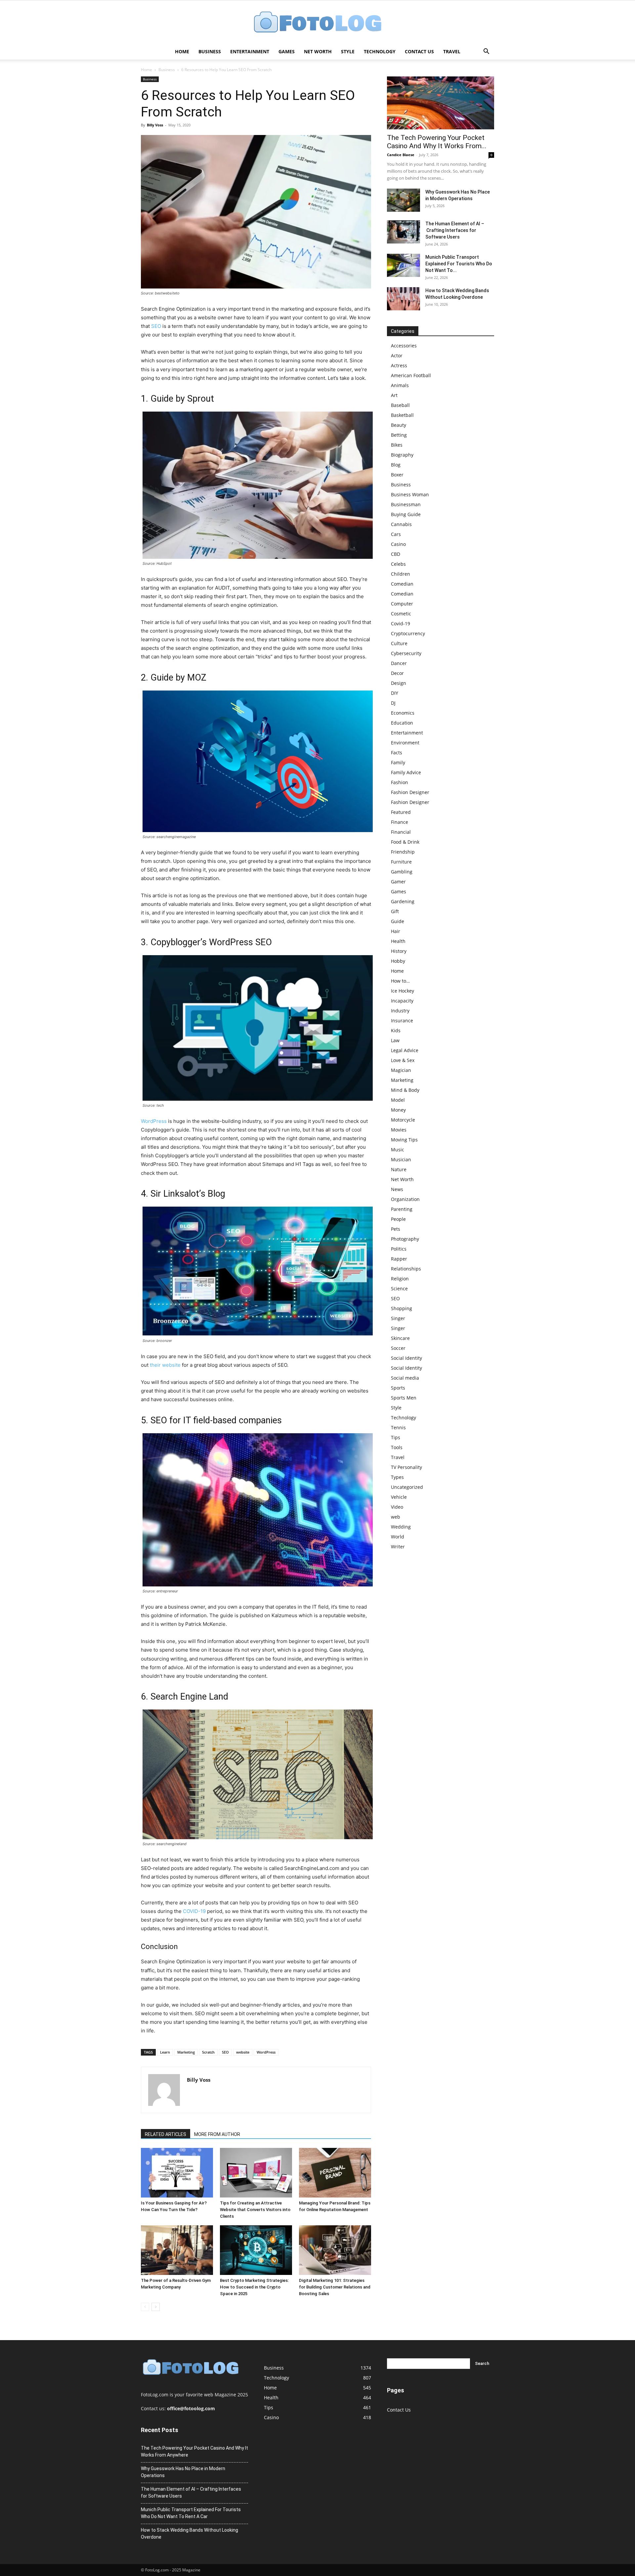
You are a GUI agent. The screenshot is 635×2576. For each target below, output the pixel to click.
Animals (400, 385)
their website (165, 1365)
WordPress (154, 1121)
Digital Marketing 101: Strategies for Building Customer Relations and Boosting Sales (335, 2287)
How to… (400, 981)
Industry (400, 1011)
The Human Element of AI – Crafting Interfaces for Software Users (455, 230)
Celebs (398, 564)
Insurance (402, 1021)
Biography (402, 455)
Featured (401, 812)
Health (398, 941)
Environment (405, 743)
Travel (452, 51)
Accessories (404, 346)
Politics (399, 1249)
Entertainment (250, 51)
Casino (398, 544)
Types (397, 1477)
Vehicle (399, 1497)
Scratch (208, 2052)
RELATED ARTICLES (166, 2134)
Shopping (402, 1308)
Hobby (398, 961)
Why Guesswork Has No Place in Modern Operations (183, 2472)
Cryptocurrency (408, 633)
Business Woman (410, 494)
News (397, 1189)
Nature (399, 1169)
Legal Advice (405, 1050)
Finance (400, 822)
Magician (401, 1070)
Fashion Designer (410, 792)
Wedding (401, 1527)
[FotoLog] (317, 23)
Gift (395, 911)
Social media (405, 1378)
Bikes (397, 445)
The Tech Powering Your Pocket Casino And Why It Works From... (437, 142)
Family (398, 762)
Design (399, 683)
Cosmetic (401, 614)
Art (394, 395)
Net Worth (318, 51)
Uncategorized (407, 1487)
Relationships (406, 1269)
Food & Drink (405, 842)
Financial (401, 832)
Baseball (400, 405)
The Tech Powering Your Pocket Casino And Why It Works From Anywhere (194, 2451)
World (398, 1537)
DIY (395, 693)
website (243, 2052)
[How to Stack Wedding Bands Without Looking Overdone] (403, 299)
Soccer (398, 1348)
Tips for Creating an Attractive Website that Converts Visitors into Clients (255, 2210)
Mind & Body (405, 1090)
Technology (380, 51)
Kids (396, 1030)
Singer (398, 1318)
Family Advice (406, 772)
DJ (393, 703)
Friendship (403, 852)
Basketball (402, 415)
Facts (397, 753)
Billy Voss (155, 125)
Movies (399, 1130)
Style (348, 51)
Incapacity (402, 1001)
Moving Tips (404, 1140)
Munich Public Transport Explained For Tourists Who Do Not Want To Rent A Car (191, 2513)
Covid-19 (401, 623)
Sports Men (404, 1398)
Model (398, 1100)
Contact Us (419, 51)
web (396, 1517)
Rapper (399, 1259)
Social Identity (406, 1358)
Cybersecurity (406, 653)
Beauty (399, 425)
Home (182, 51)
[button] (486, 52)
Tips (396, 1437)
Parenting (402, 1209)
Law (395, 1040)
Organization (405, 1199)
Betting (399, 435)
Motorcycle (403, 1120)
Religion (400, 1279)
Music (398, 1150)
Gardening (403, 901)
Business (210, 51)
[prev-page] (145, 2307)
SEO (156, 326)
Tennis (398, 1427)
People (398, 1219)
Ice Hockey (402, 991)
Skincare (400, 1338)
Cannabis (401, 524)
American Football (411, 375)
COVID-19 (194, 1911)
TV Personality (406, 1467)
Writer (398, 1547)
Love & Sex (403, 1060)
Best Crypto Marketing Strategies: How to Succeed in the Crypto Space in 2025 (254, 2287)
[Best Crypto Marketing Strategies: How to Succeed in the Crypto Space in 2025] (256, 2250)
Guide (398, 921)
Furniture (401, 862)
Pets (396, 1229)
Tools (397, 1447)
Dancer (399, 663)
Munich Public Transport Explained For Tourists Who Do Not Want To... (459, 264)
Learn (165, 2052)
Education (402, 723)
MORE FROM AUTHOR (217, 2134)
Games (287, 51)
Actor (397, 355)
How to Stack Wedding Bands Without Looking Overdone (190, 2533)
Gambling (402, 872)
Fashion (400, 782)
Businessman (406, 504)
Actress (399, 365)
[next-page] (156, 2307)
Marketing (186, 2052)
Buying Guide (406, 514)
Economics (403, 713)
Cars (396, 534)
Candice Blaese (401, 155)
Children (401, 574)
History (399, 951)
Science (399, 1288)
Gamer (398, 882)
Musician (401, 1159)
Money (398, 1110)
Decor (397, 673)
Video (397, 1507)
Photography (405, 1239)
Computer (402, 604)
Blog (396, 465)
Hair (396, 931)
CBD (396, 554)
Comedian (402, 584)
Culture (399, 643)
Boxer (397, 475)
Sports (398, 1388)
